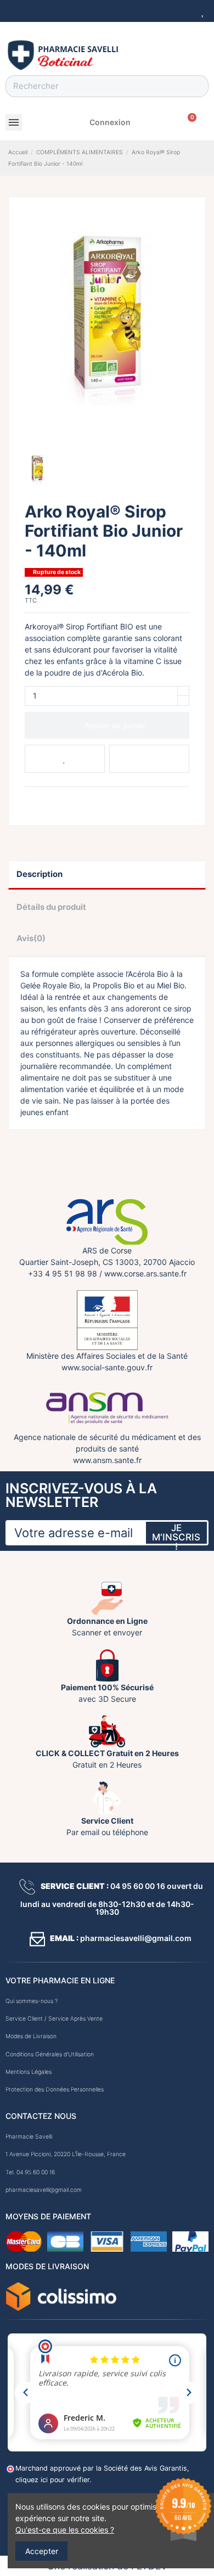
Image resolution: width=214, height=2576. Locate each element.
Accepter (42, 2551)
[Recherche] (197, 86)
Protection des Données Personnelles (55, 2090)
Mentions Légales (29, 2072)
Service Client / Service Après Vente (54, 2019)
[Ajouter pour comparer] (149, 759)
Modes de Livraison (31, 2036)
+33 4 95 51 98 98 (63, 1273)
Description (40, 874)
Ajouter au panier (115, 725)
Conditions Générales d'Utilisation (50, 2054)
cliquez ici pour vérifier (52, 2480)
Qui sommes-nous (29, 2001)
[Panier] (188, 122)
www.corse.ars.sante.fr (145, 1273)
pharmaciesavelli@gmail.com (44, 2190)
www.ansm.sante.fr (107, 1460)
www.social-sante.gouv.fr (107, 1367)
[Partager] (30, 800)
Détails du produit (51, 907)
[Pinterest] (56, 800)
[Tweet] (43, 800)
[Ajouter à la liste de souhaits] (65, 759)
